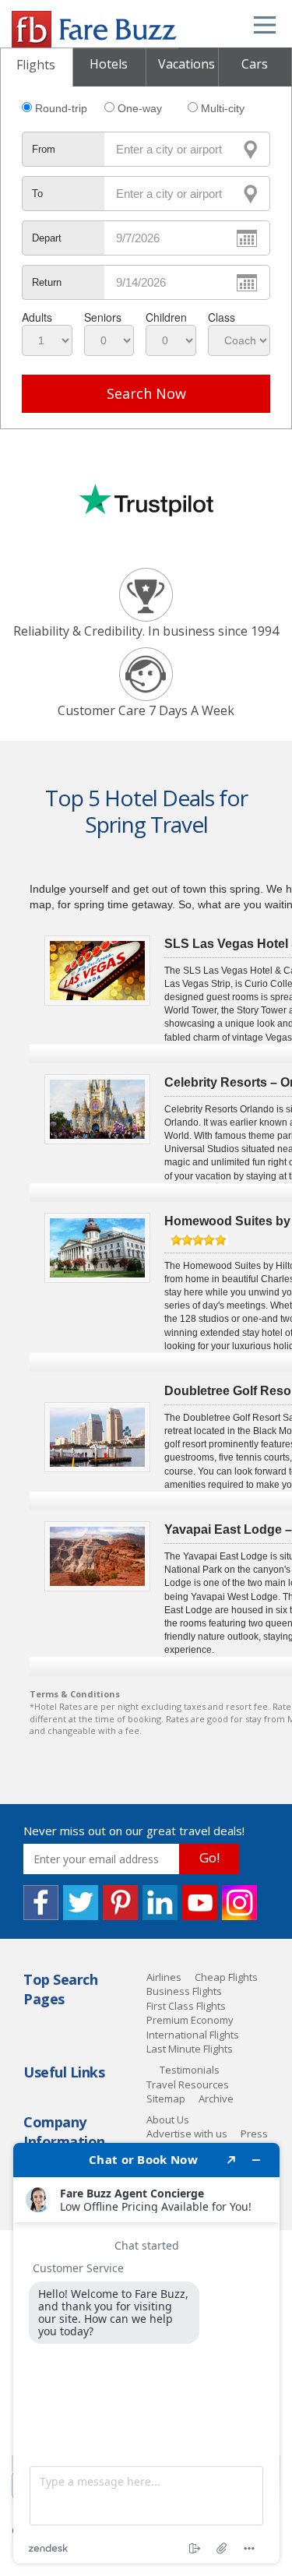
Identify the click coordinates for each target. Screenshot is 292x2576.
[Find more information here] (146, 2353)
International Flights (193, 2035)
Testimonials (190, 2070)
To (37, 194)
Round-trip (61, 108)
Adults (37, 317)
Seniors (103, 317)
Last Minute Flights (190, 2049)
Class (222, 317)
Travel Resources (188, 2084)
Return (47, 282)
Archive (216, 2099)
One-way (140, 108)
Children (166, 317)
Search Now (146, 393)
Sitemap (166, 2099)
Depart (47, 238)
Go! (209, 1857)
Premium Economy (190, 2020)
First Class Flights (186, 2006)
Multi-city (223, 108)
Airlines (164, 1977)
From (44, 149)
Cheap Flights (226, 1977)
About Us (168, 2120)
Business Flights (184, 1991)
